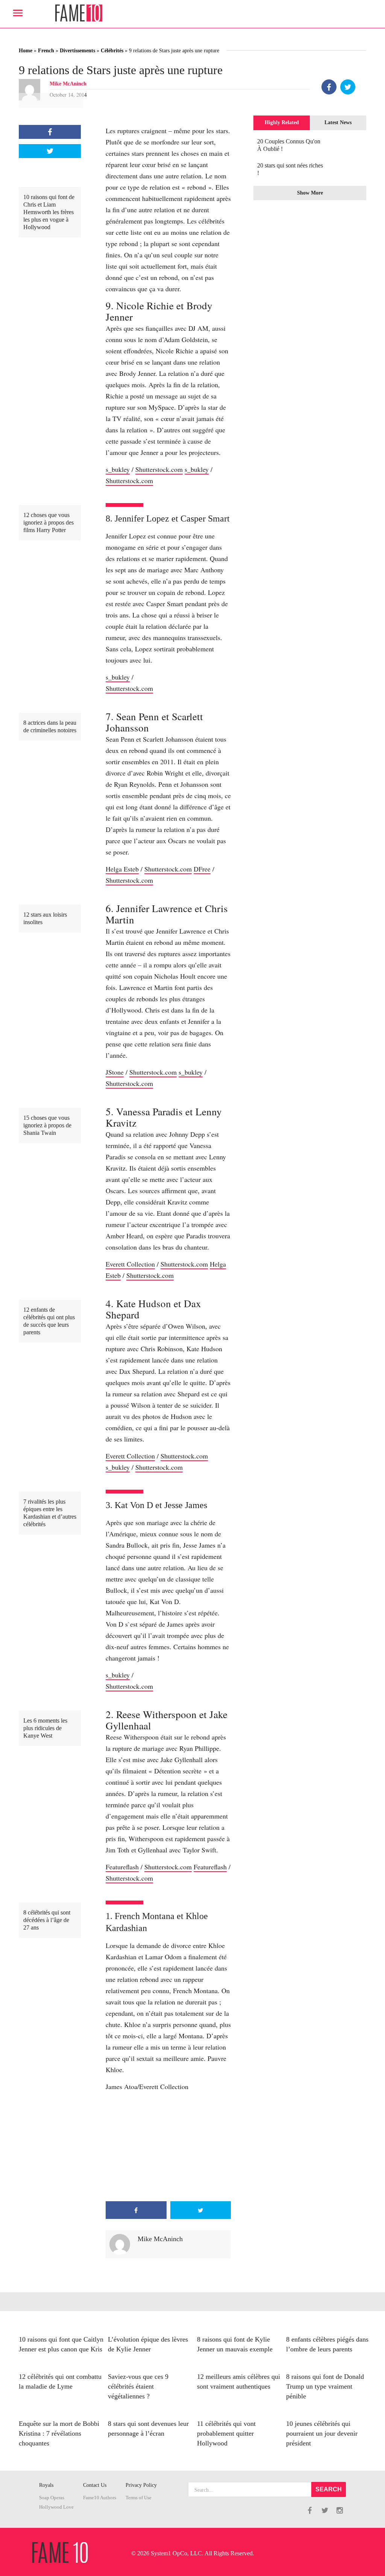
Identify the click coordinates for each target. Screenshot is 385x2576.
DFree (202, 869)
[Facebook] (329, 87)
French (46, 51)
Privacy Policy (141, 2485)
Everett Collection (130, 1264)
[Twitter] (348, 87)
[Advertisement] (168, 2147)
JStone (115, 1072)
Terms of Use (139, 2498)
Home (26, 51)
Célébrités (112, 51)
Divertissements (77, 51)
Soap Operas (52, 2498)
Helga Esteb (122, 869)
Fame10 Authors (100, 2498)
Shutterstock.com (159, 469)
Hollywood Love (56, 2507)
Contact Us (95, 2485)
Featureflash (122, 1867)
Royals (46, 2485)
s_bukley (118, 469)
